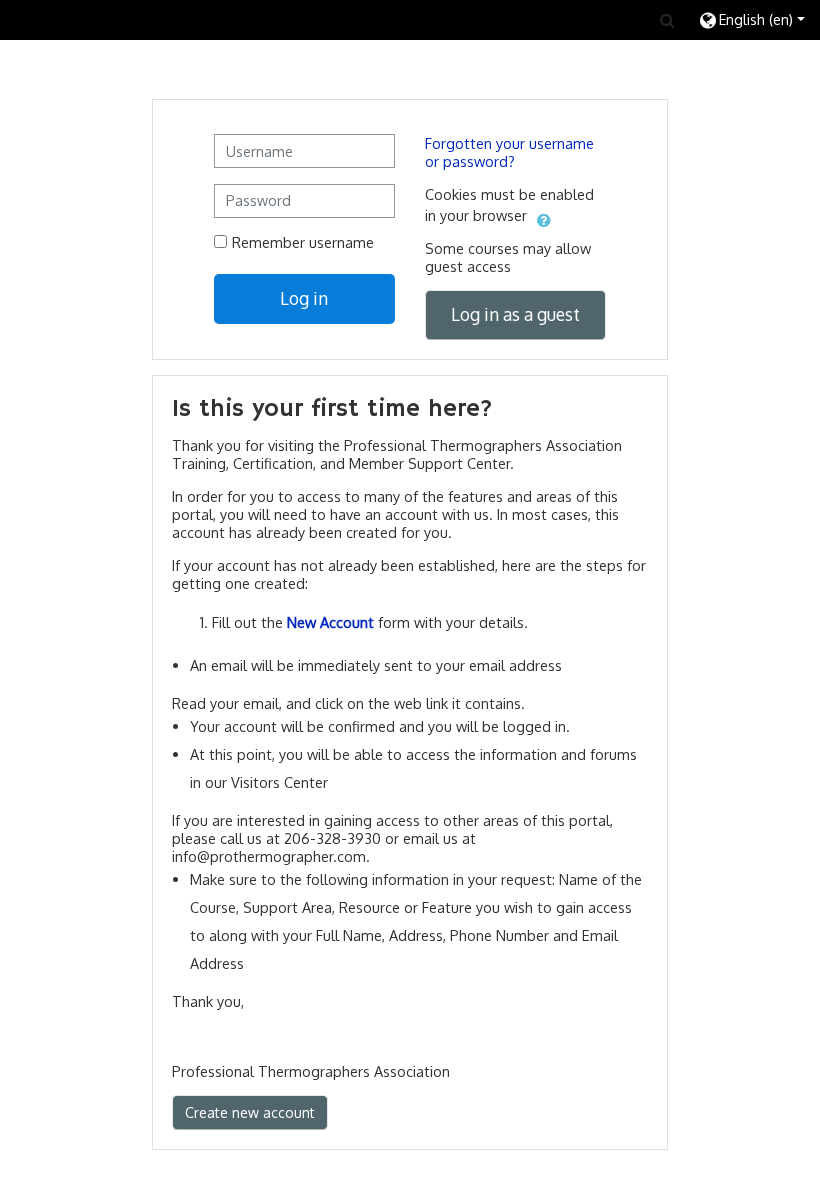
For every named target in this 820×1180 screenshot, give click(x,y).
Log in (304, 298)
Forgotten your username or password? (509, 152)
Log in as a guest (515, 314)
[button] (667, 20)
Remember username (303, 242)
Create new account (250, 1112)
